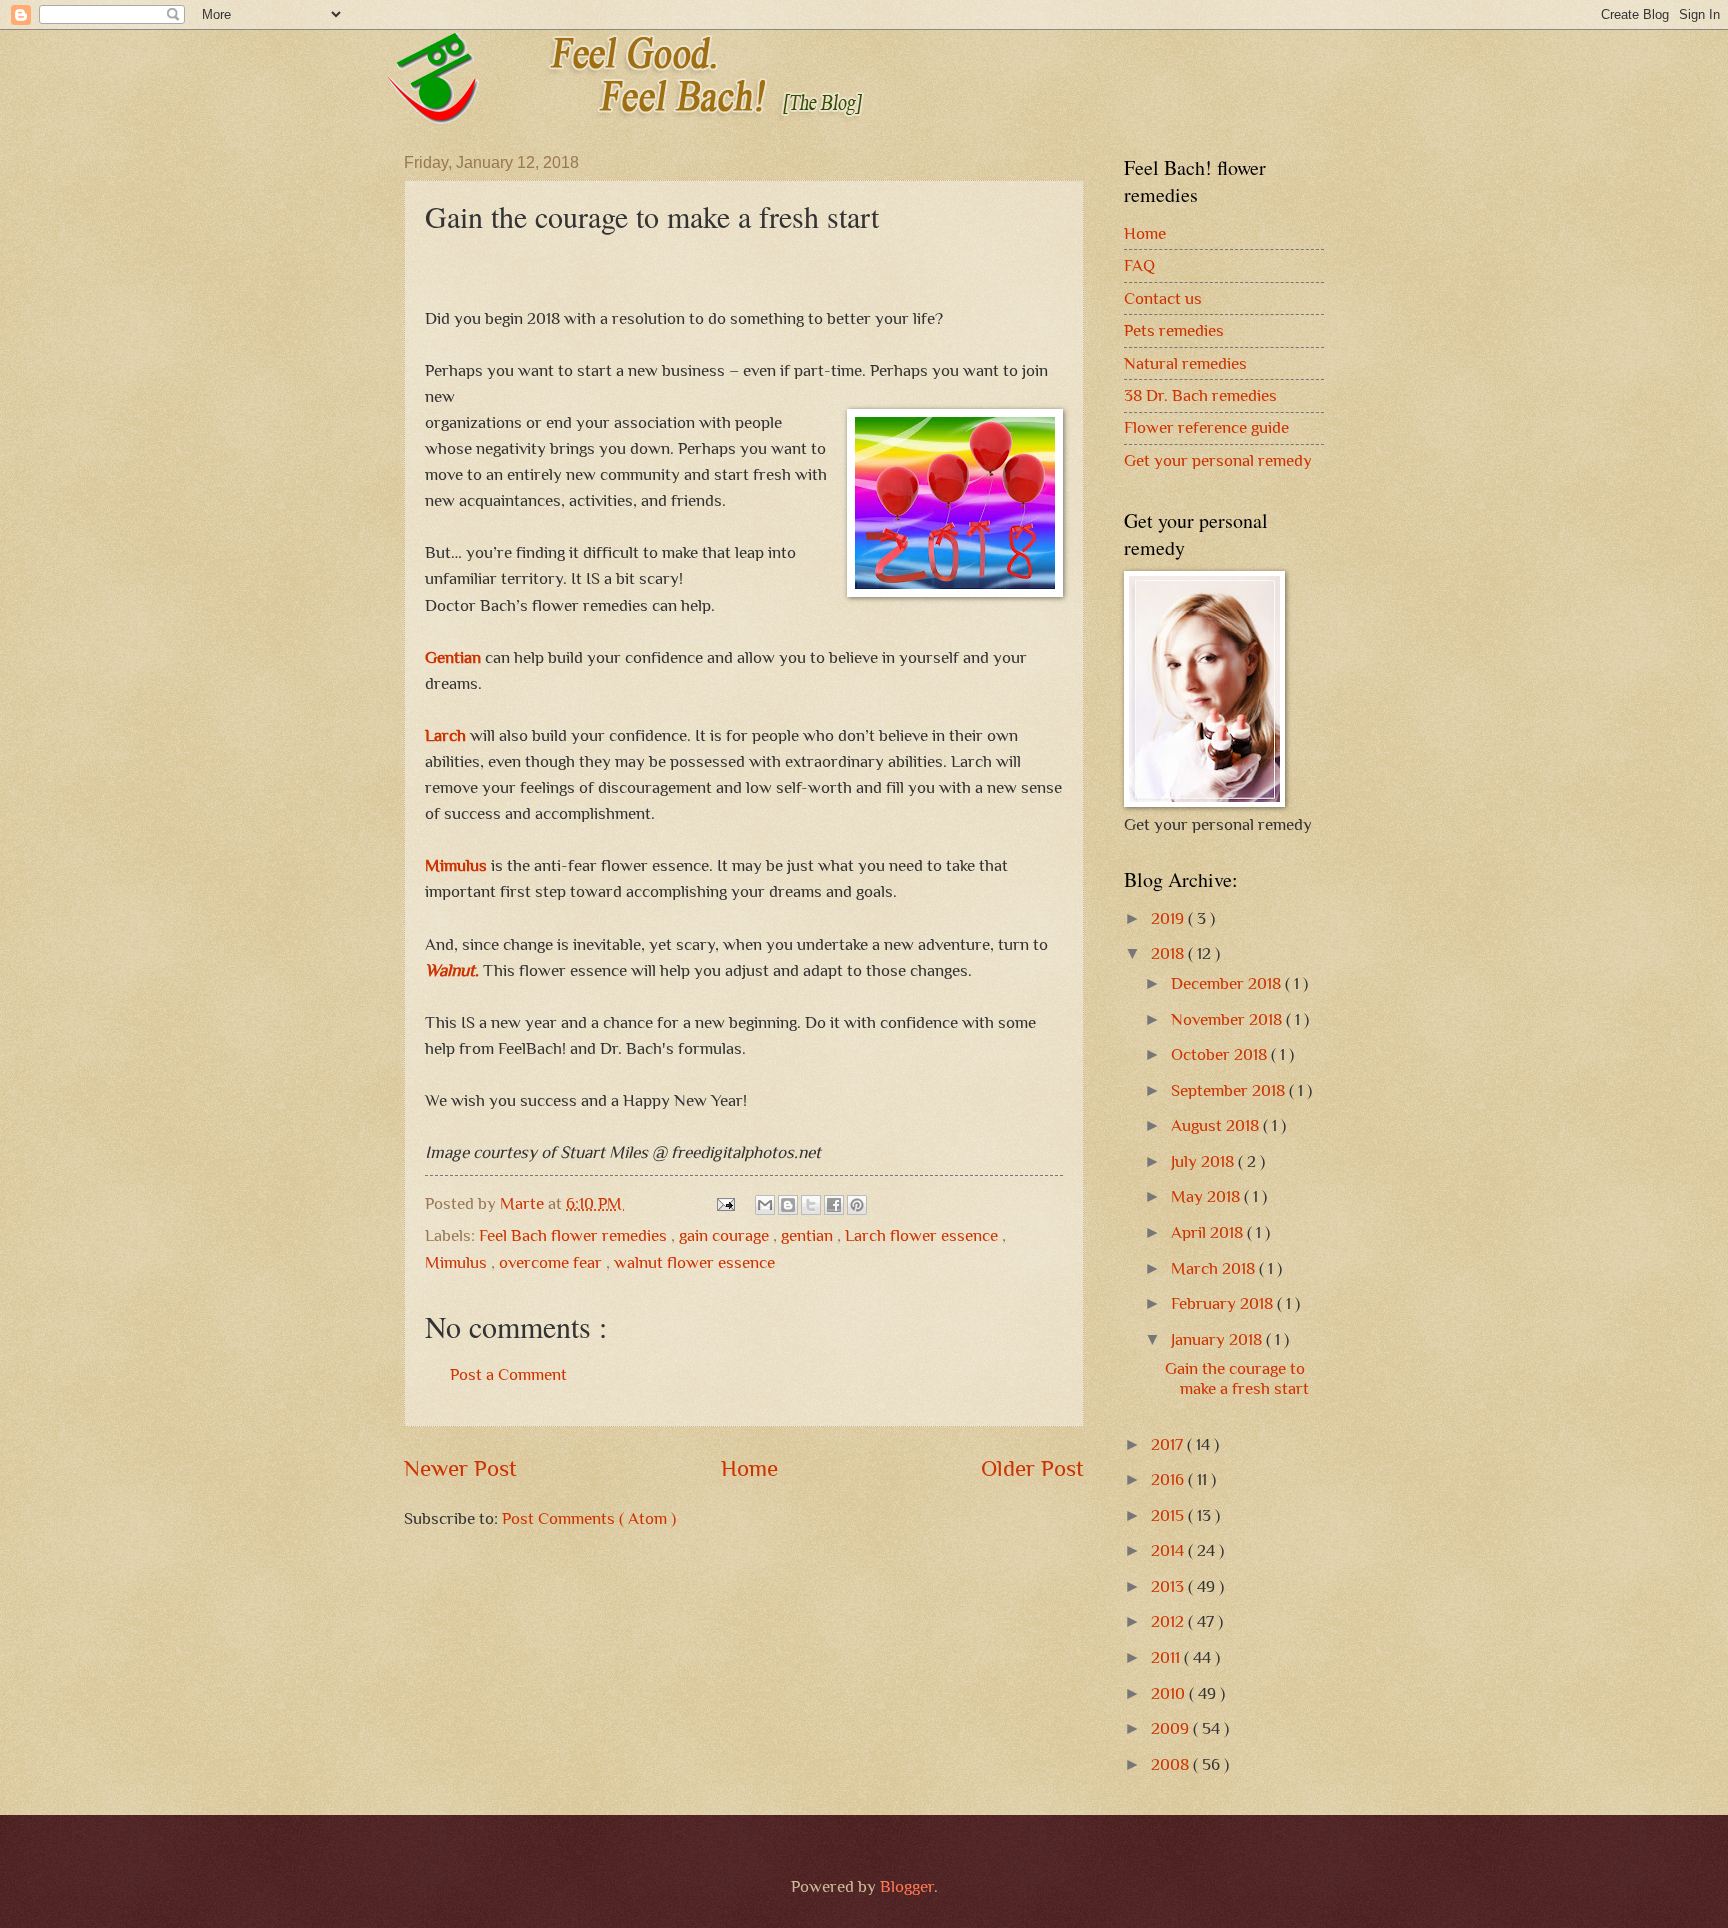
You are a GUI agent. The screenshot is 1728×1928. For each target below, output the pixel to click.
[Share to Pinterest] (857, 1205)
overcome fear (552, 1262)
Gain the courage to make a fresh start (1237, 1378)
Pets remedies (1174, 330)
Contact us (1163, 298)
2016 (1169, 1479)
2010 (1170, 1693)
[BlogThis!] (788, 1205)
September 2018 (1230, 1090)
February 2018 (1224, 1303)
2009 (1172, 1728)
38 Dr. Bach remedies (1200, 395)
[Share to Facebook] (834, 1205)
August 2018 (1217, 1125)
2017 (1169, 1444)
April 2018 (1209, 1232)
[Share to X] (811, 1205)
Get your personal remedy (1218, 460)
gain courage (726, 1235)
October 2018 (1221, 1054)
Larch (445, 735)
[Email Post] (724, 1203)
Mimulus (456, 865)
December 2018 (1228, 983)
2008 (1172, 1764)
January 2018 (1218, 1339)
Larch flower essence (923, 1235)
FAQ (1139, 265)
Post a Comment (508, 1374)
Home (749, 1468)
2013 (1169, 1586)
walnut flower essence (694, 1262)
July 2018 (1204, 1161)
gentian (809, 1235)
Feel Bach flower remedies (575, 1235)
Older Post (1032, 1468)
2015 (1169, 1515)
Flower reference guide (1206, 427)
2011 (1167, 1657)
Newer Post (460, 1468)
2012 (1169, 1621)
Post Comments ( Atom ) (589, 1518)
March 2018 (1215, 1268)
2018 (1169, 953)
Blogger (907, 1886)
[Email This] (765, 1205)
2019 (1169, 918)
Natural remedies (1185, 363)
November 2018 (1228, 1019)
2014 (1169, 1550)
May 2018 (1207, 1196)
